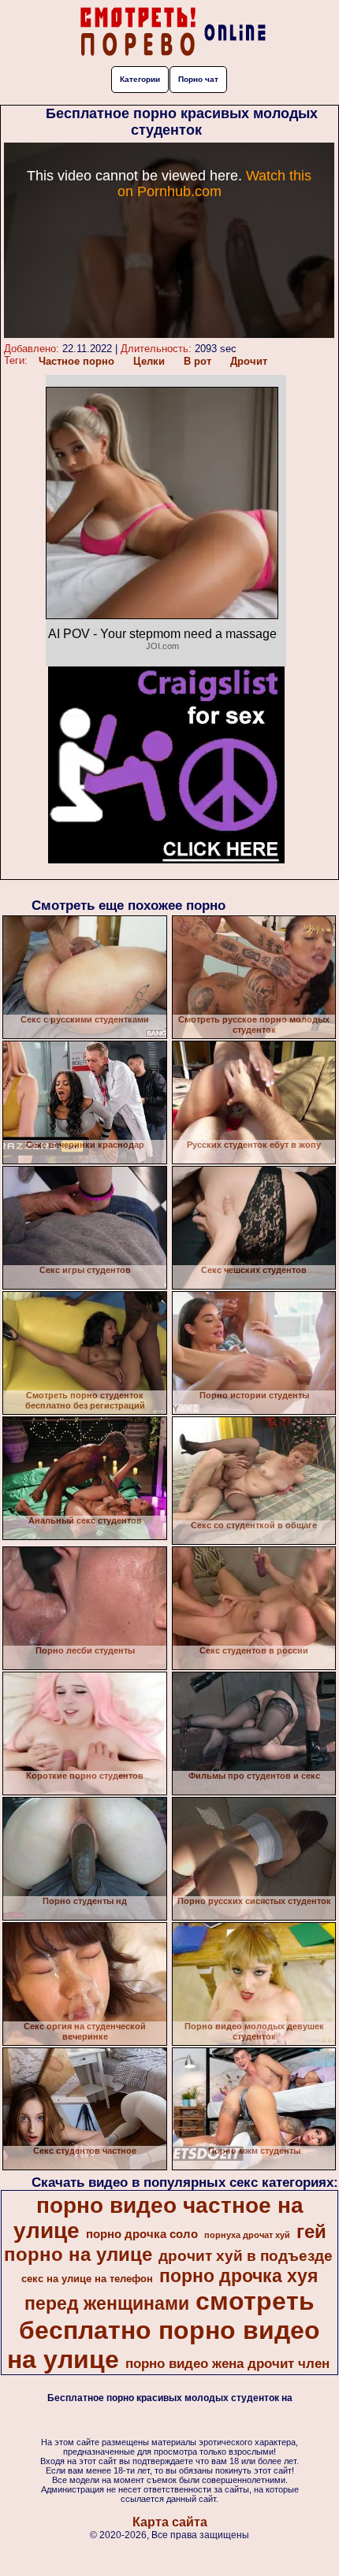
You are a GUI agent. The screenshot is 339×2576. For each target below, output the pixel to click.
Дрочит (249, 361)
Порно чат (198, 79)
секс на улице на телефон (87, 2279)
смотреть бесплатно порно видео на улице (164, 2330)
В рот (197, 361)
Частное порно (76, 361)
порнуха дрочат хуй (247, 2235)
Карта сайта (170, 2522)
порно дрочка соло (142, 2234)
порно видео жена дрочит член (227, 2363)
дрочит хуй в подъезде (246, 2256)
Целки (149, 361)
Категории (140, 79)
